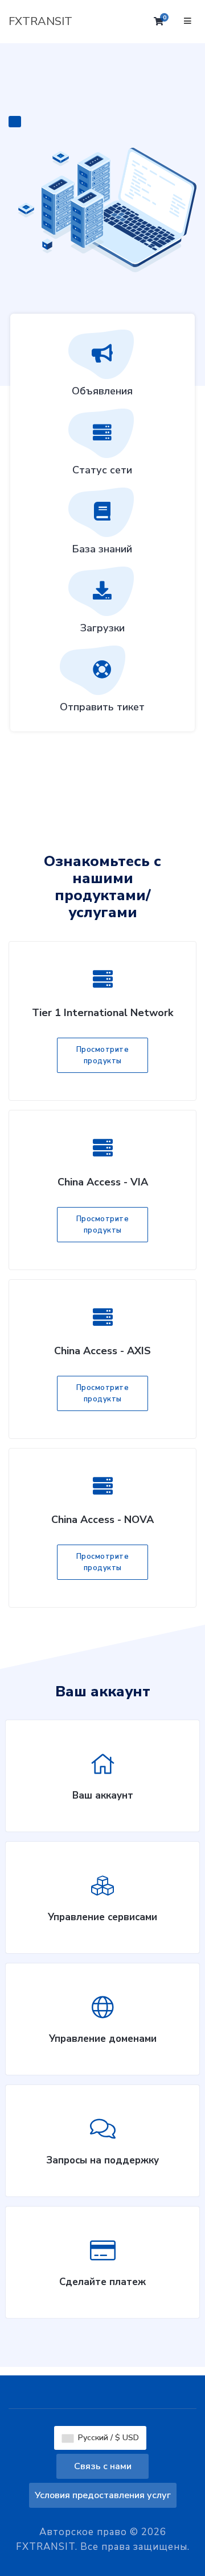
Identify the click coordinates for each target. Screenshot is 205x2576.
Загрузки (102, 628)
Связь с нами (103, 2466)
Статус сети (102, 470)
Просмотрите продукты (103, 1055)
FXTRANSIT (40, 21)
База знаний (102, 549)
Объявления (102, 391)
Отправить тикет (102, 707)
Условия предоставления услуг (103, 2495)
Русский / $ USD (107, 2438)
